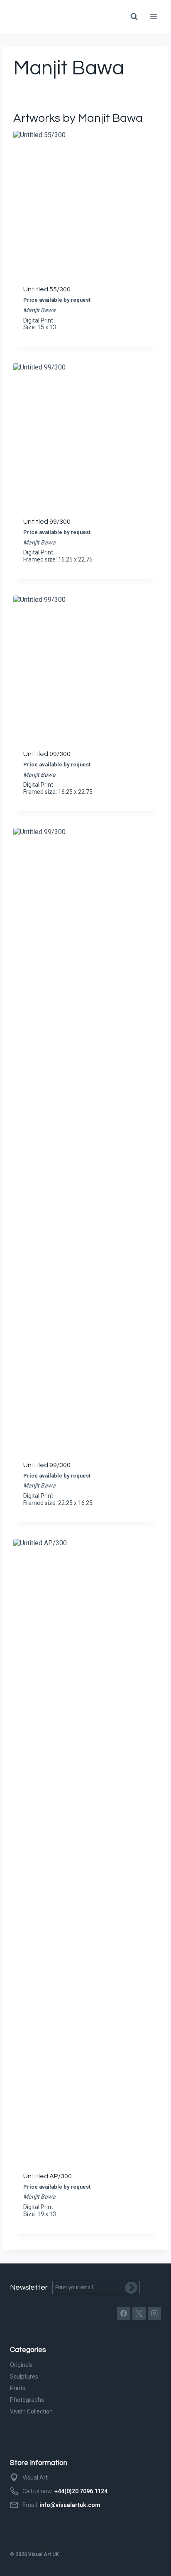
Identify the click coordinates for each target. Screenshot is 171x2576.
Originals (21, 2365)
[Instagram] (154, 2313)
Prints (18, 2388)
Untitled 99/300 (47, 522)
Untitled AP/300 (48, 2176)
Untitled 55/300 (47, 289)
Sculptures (24, 2377)
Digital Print (38, 320)
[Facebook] (124, 2313)
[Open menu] (153, 16)
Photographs (27, 2400)
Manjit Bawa (39, 310)
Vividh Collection (31, 2411)
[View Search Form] (134, 17)
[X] (139, 2313)
